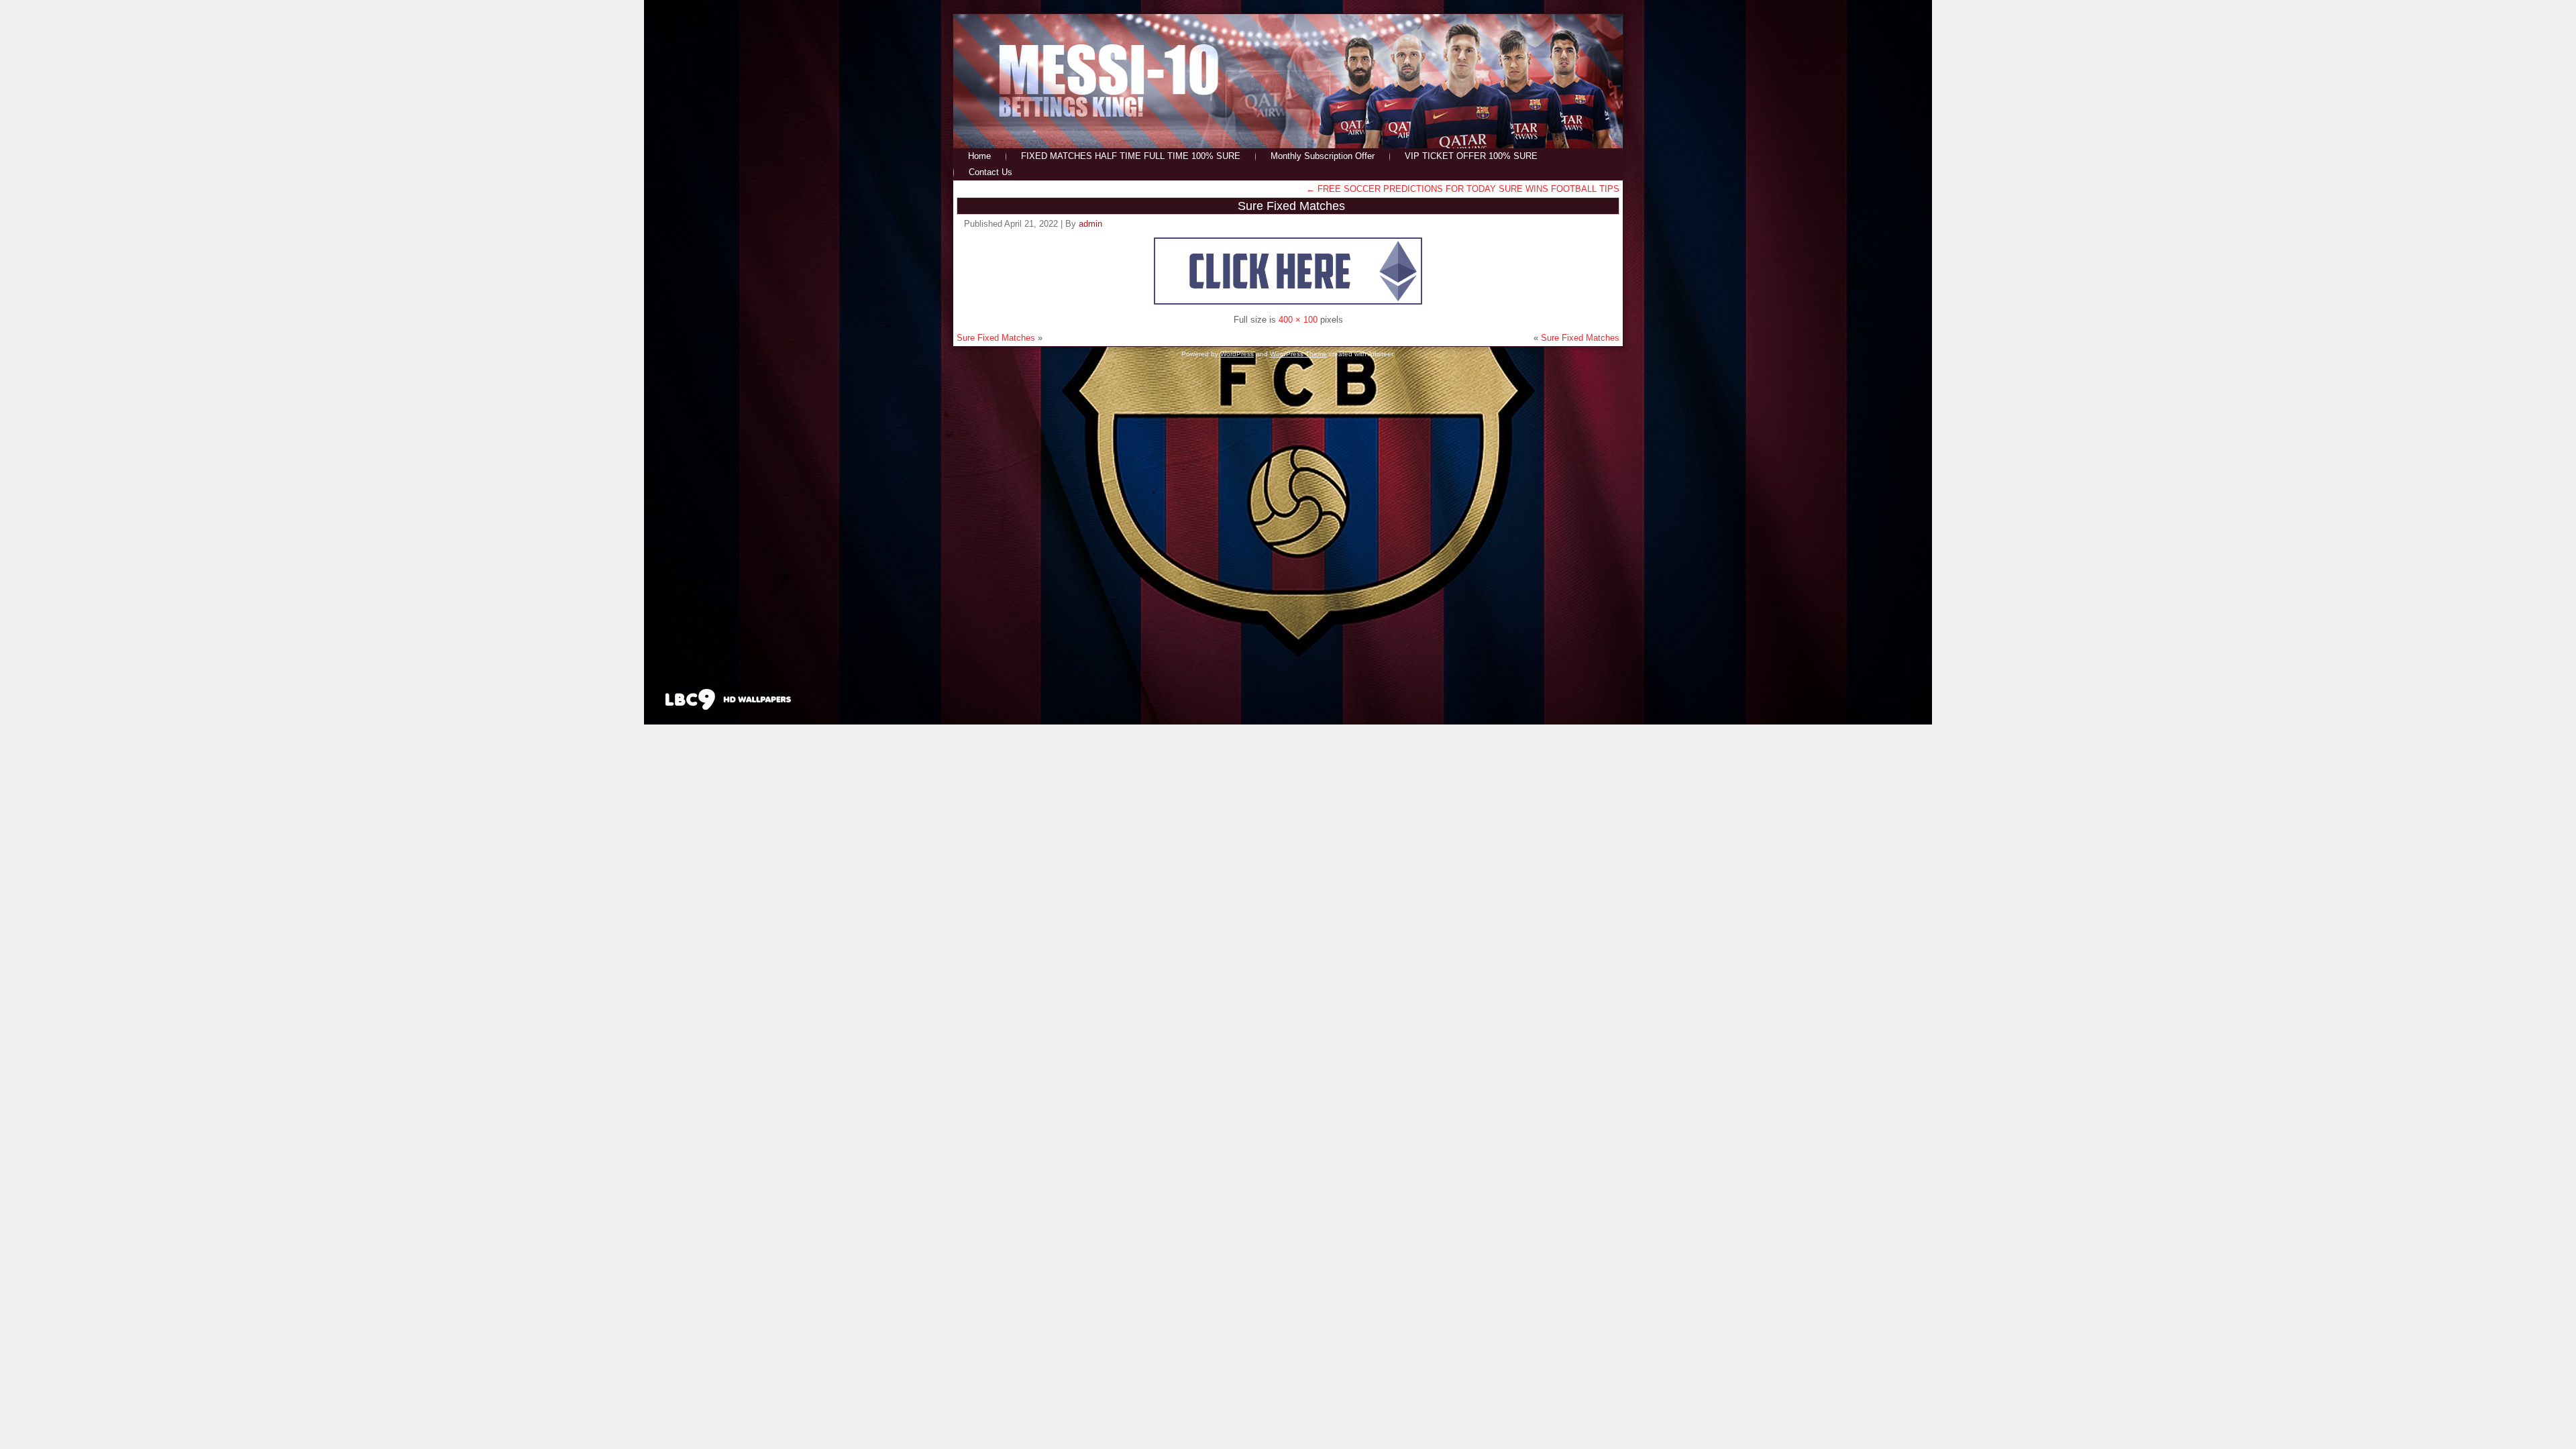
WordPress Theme (1298, 354)
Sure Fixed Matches (1291, 206)
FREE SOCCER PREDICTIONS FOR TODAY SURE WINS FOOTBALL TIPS (1463, 189)
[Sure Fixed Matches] (1288, 302)
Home (979, 156)
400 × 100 (1298, 320)
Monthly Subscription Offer (1323, 156)
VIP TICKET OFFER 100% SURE (1471, 156)
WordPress (1237, 354)
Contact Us (990, 172)
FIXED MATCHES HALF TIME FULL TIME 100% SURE (1131, 156)
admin (1090, 224)
